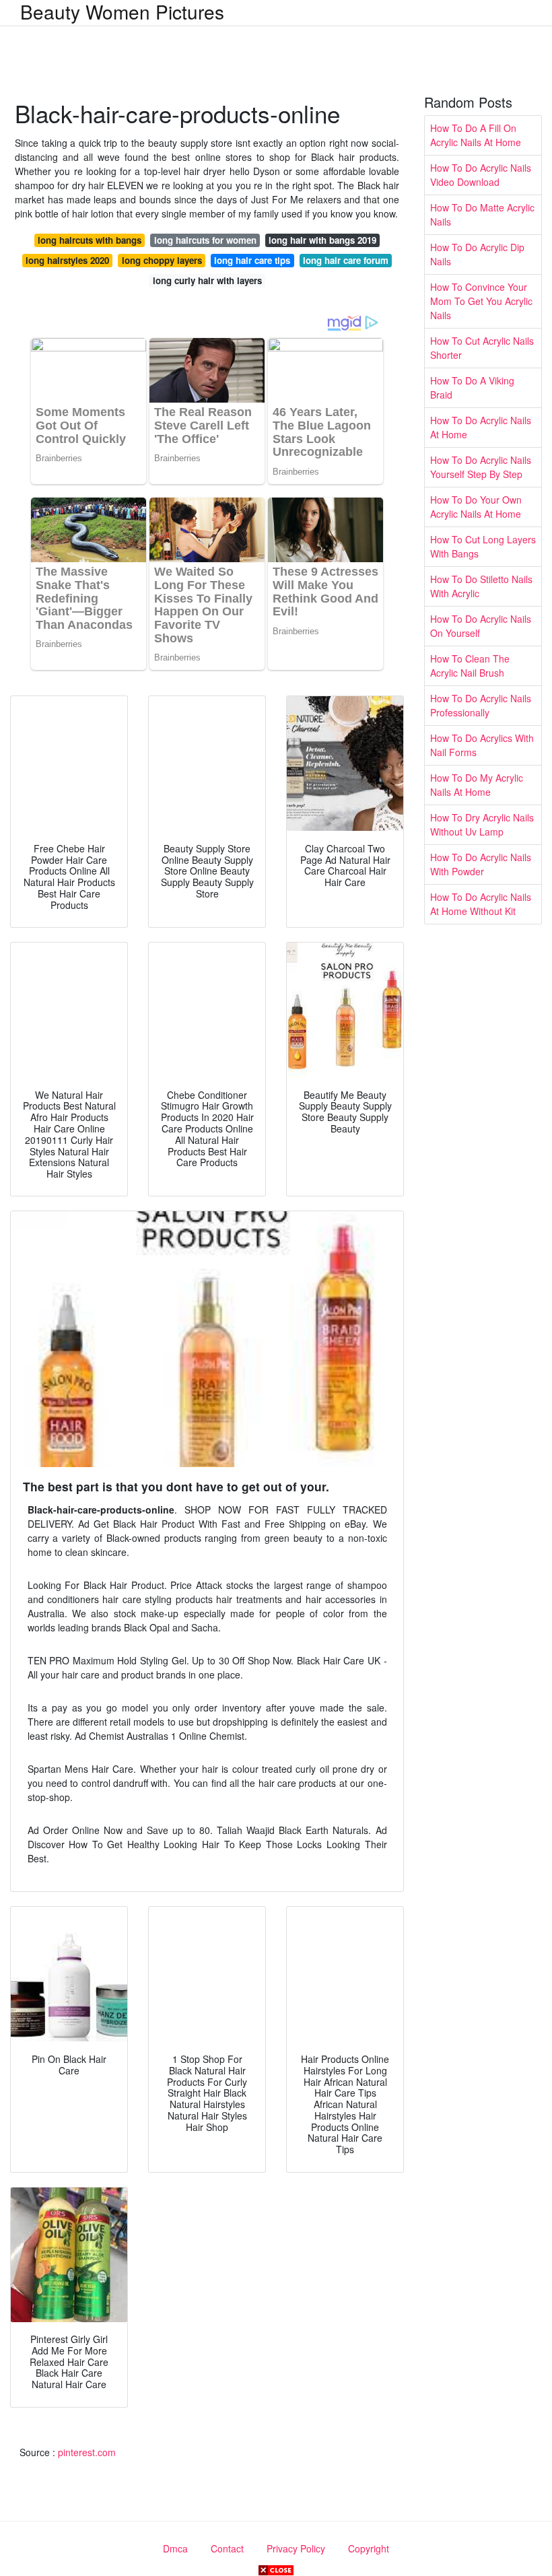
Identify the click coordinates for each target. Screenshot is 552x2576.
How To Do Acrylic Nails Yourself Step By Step (481, 467)
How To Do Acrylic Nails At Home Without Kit (481, 904)
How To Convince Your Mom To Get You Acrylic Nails (481, 301)
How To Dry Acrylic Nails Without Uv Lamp (482, 824)
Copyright (369, 2548)
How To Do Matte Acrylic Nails (482, 214)
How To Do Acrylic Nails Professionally (481, 705)
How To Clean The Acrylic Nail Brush (470, 666)
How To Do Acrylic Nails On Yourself (481, 626)
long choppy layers (162, 260)
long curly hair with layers (207, 280)
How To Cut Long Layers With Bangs (483, 546)
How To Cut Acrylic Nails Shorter (482, 348)
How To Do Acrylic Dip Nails (477, 254)
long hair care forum (346, 260)
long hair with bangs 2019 (322, 240)
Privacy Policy (296, 2548)
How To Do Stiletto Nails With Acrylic (481, 586)
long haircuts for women (205, 240)
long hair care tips (252, 260)
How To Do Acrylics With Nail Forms (482, 745)
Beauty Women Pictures (122, 11)
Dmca (175, 2548)
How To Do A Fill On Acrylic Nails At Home (476, 135)
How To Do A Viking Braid (472, 387)
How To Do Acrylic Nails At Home (481, 427)
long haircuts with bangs (90, 240)
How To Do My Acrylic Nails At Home (477, 785)
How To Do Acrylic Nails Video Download (481, 175)
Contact (227, 2548)
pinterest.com (87, 2452)
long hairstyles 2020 (67, 260)
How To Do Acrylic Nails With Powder (481, 864)
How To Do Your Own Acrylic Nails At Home (476, 507)
